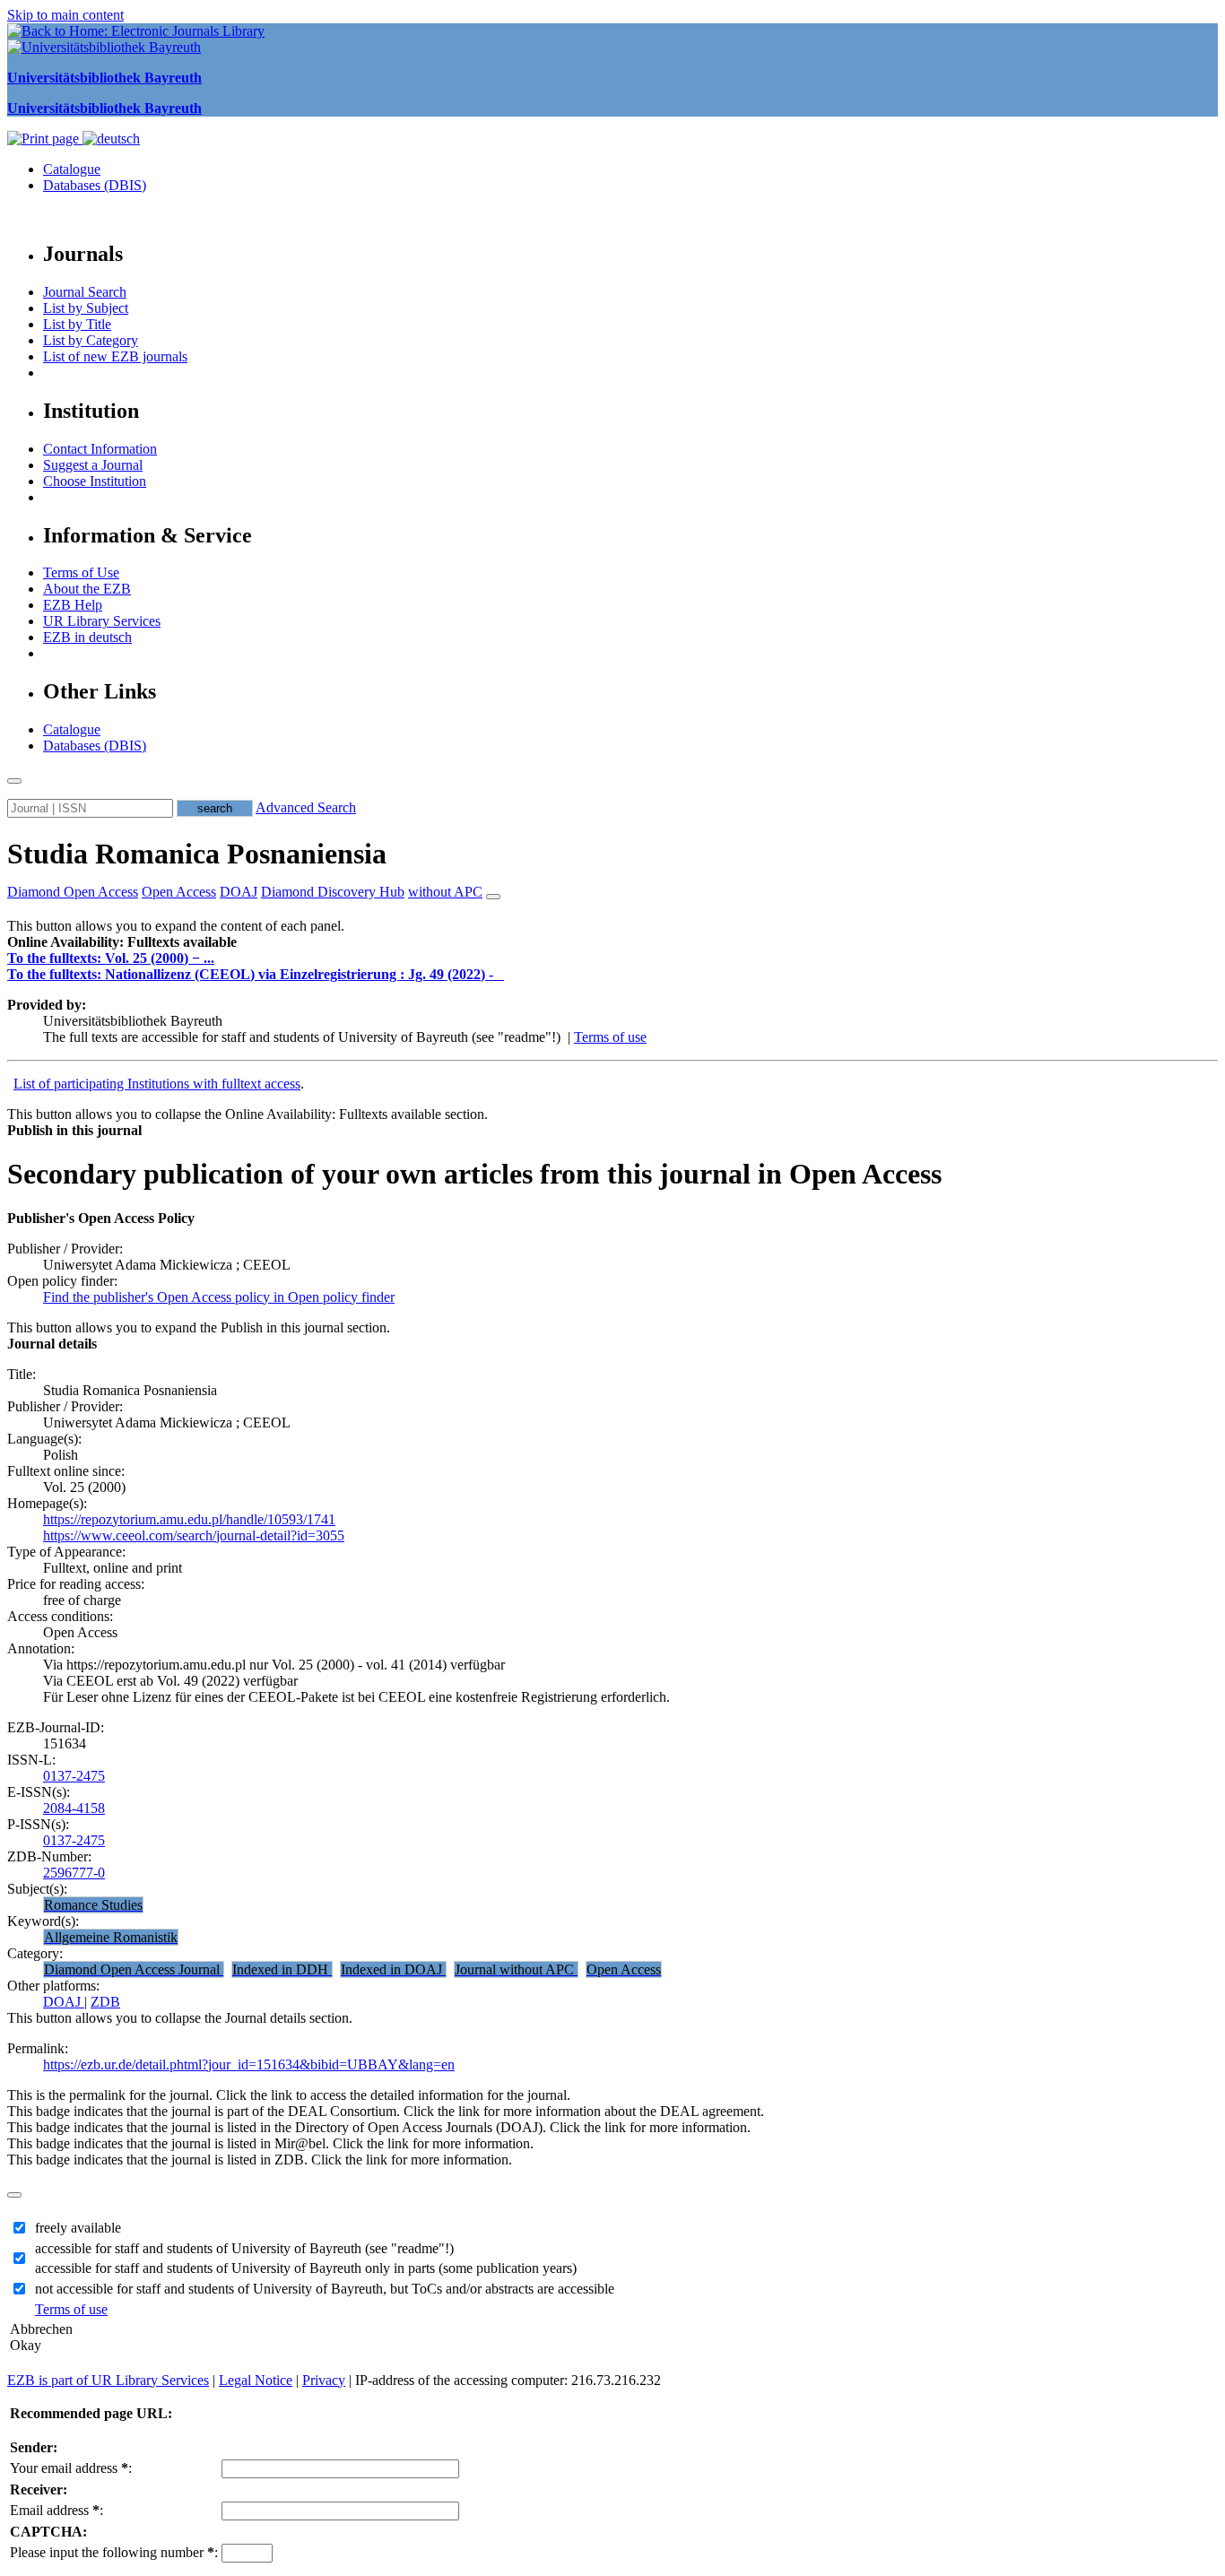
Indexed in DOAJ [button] (393, 1969)
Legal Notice (256, 2380)
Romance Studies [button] (93, 1905)
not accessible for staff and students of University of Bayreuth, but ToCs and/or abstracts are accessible (325, 2289)
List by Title (77, 324)
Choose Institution (95, 481)
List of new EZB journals (115, 356)
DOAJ (64, 2002)
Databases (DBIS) (95, 185)
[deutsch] (111, 139)
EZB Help (73, 605)
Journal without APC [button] (516, 1969)
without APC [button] (445, 892)
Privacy (324, 2380)
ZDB (105, 2002)
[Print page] (45, 139)
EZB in (87, 637)
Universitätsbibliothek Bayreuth (104, 78)
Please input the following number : (114, 2552)
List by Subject (86, 308)
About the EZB (87, 589)
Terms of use (610, 1037)
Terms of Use (81, 572)
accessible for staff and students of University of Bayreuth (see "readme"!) (244, 2248)
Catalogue (72, 169)
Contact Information (100, 449)
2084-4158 (74, 1808)
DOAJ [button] (239, 892)
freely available (78, 2228)
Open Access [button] (179, 892)
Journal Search (85, 292)
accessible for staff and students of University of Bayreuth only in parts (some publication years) (306, 2268)
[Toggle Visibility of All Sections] (493, 897)
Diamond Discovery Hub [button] (333, 892)
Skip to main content (65, 15)
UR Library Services (102, 621)
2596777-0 (74, 1873)
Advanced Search (306, 807)
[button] (122, 942)
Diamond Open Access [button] (73, 892)
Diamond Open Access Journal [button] (134, 1969)
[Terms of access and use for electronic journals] (500, 974)
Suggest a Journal (93, 465)
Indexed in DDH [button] (282, 1969)
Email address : (56, 2510)
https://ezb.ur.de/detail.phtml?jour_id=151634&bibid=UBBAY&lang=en (249, 2064)
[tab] (612, 942)
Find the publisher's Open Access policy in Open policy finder (219, 1297)
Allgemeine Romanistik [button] (111, 1937)
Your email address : (71, 2468)
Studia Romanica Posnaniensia (197, 854)
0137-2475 (74, 1776)
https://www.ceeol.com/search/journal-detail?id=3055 (194, 1535)
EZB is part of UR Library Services (108, 2380)
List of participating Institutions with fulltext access (157, 1084)
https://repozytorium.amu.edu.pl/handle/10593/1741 (189, 1519)
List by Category (91, 340)
